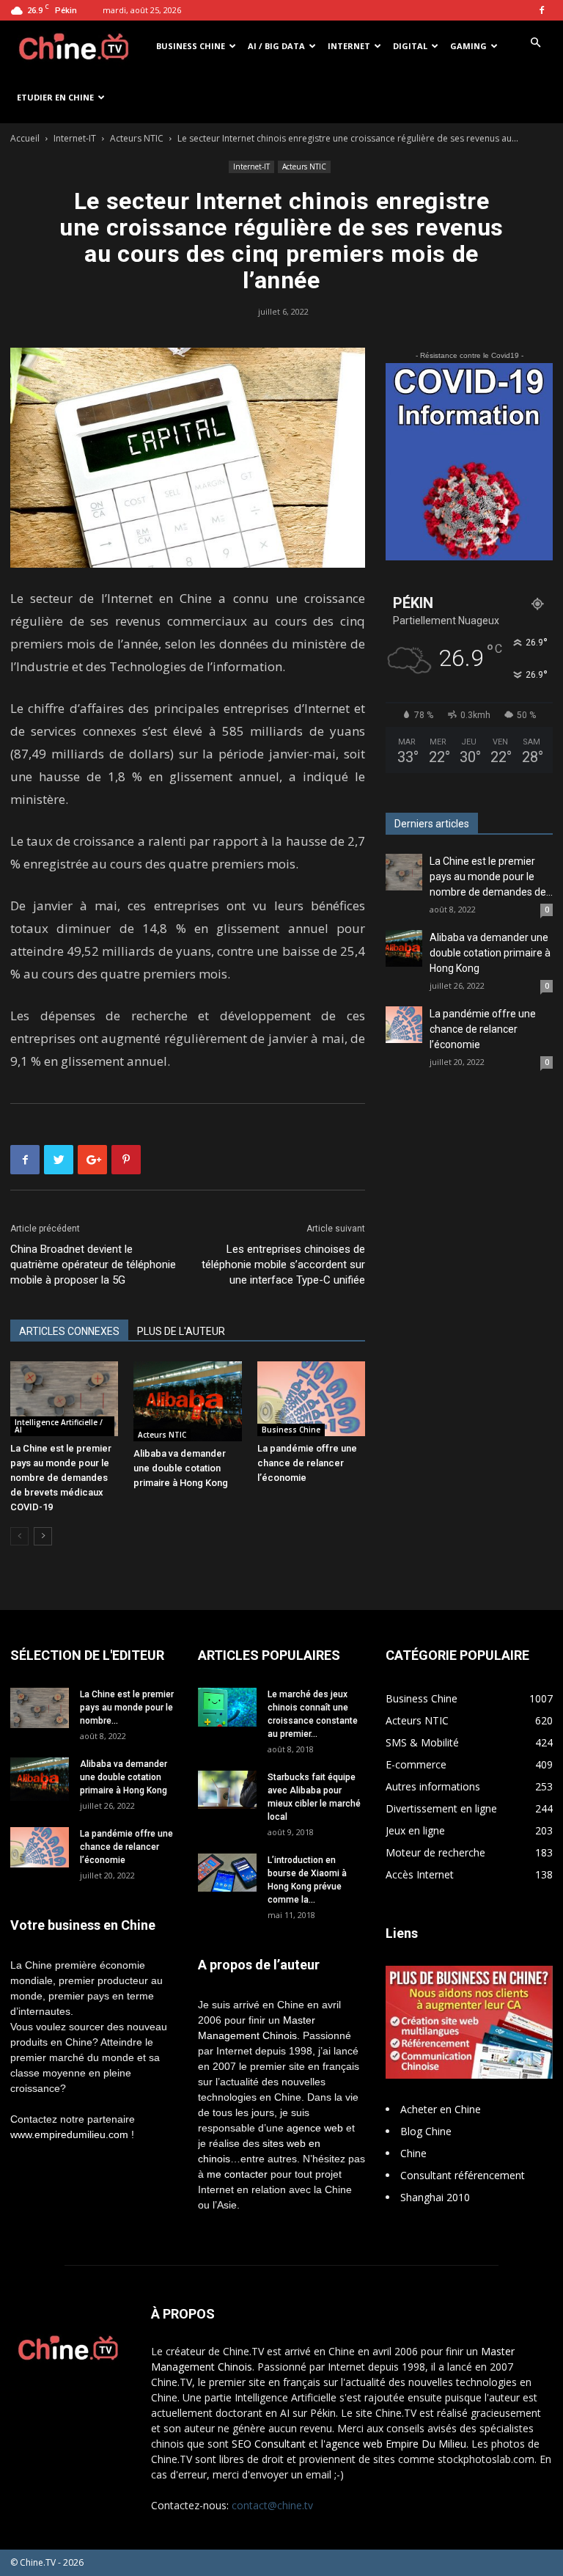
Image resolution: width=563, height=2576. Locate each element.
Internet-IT (75, 138)
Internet (349, 46)
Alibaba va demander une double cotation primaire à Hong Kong (181, 1468)
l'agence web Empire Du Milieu (394, 2444)
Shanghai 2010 (435, 2197)
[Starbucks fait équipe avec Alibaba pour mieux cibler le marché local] (227, 1790)
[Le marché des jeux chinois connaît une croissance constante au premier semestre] (227, 1707)
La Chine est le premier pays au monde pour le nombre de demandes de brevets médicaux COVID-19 (61, 1478)
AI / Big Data (276, 46)
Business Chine (191, 46)
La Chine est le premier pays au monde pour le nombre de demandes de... (491, 877)
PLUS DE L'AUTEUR (181, 1331)
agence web (315, 2128)
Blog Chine (426, 2131)
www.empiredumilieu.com (69, 2134)
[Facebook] (542, 10)
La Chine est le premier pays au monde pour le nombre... (127, 1708)
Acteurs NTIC (137, 138)
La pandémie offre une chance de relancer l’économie (307, 1463)
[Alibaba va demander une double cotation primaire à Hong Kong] (187, 1401)
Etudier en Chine (55, 97)
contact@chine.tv (272, 2505)
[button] (535, 43)
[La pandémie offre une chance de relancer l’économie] (311, 1398)
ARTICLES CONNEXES (69, 1331)
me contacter (237, 2174)
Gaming (468, 46)
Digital (410, 46)
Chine (413, 2153)
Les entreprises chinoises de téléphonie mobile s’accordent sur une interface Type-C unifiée (283, 1265)
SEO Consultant (269, 2444)
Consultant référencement (463, 2175)
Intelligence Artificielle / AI (59, 1426)
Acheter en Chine (441, 2109)
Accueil (25, 138)
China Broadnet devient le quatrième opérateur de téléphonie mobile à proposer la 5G (93, 1265)
